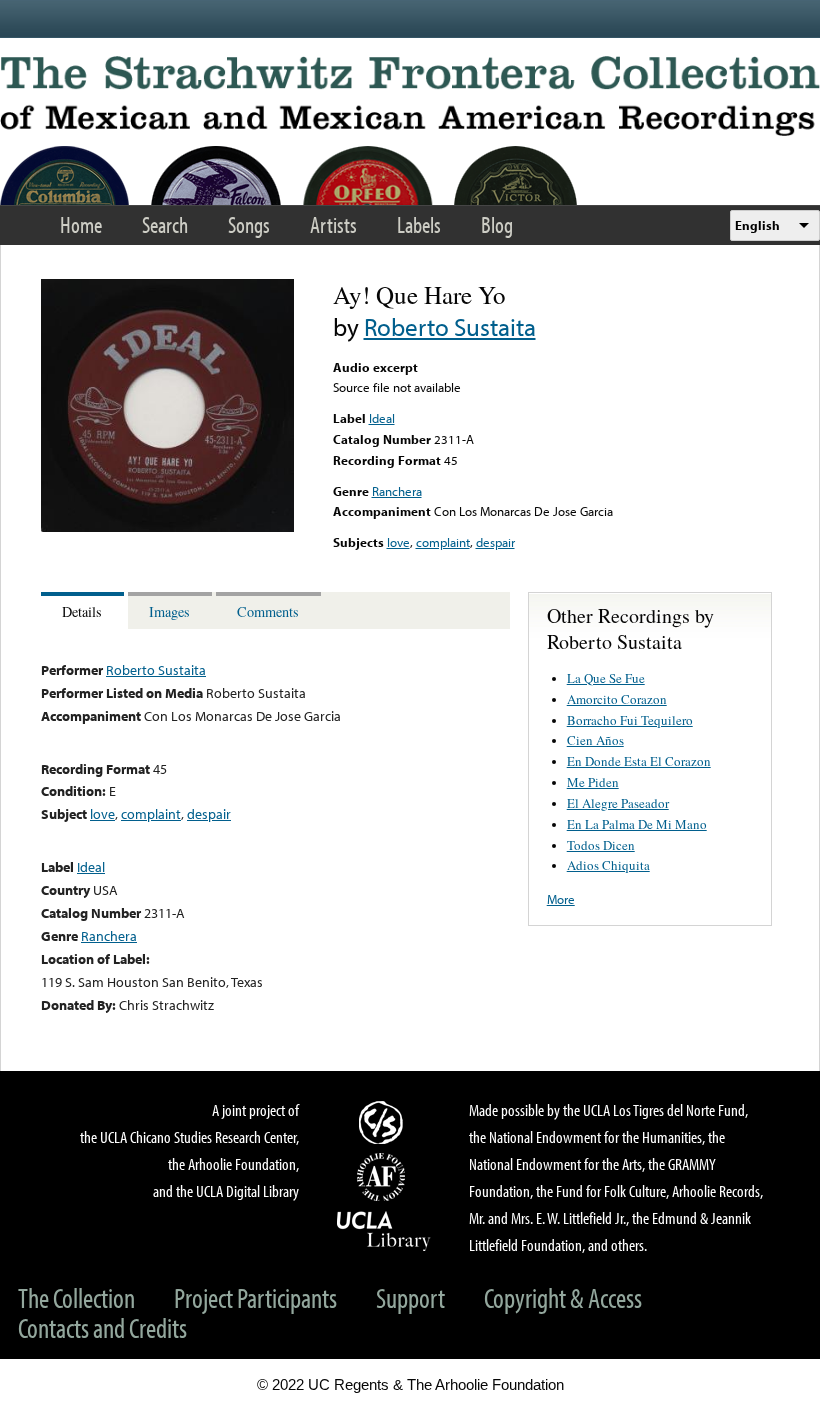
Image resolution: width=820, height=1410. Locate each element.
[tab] (84, 610)
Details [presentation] (82, 611)
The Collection (76, 1297)
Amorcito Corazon (617, 699)
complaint (443, 542)
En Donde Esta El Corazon (639, 761)
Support (410, 1297)
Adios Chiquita (608, 865)
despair (495, 542)
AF (384, 1177)
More (561, 899)
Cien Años (595, 740)
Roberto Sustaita (450, 326)
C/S (384, 1122)
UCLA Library (384, 1230)
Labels (419, 224)
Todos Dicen (601, 845)
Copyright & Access (563, 1297)
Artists (333, 224)
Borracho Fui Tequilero (630, 720)
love (398, 542)
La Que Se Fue (606, 678)
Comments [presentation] (268, 611)
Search (165, 224)
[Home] (410, 96)
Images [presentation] (169, 611)
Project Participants (255, 1297)
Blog (497, 224)
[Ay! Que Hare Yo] (167, 527)
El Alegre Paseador (618, 803)
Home (81, 224)
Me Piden (593, 782)
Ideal (382, 418)
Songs (249, 224)
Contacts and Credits (102, 1327)
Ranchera (397, 491)
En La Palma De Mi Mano (637, 824)
